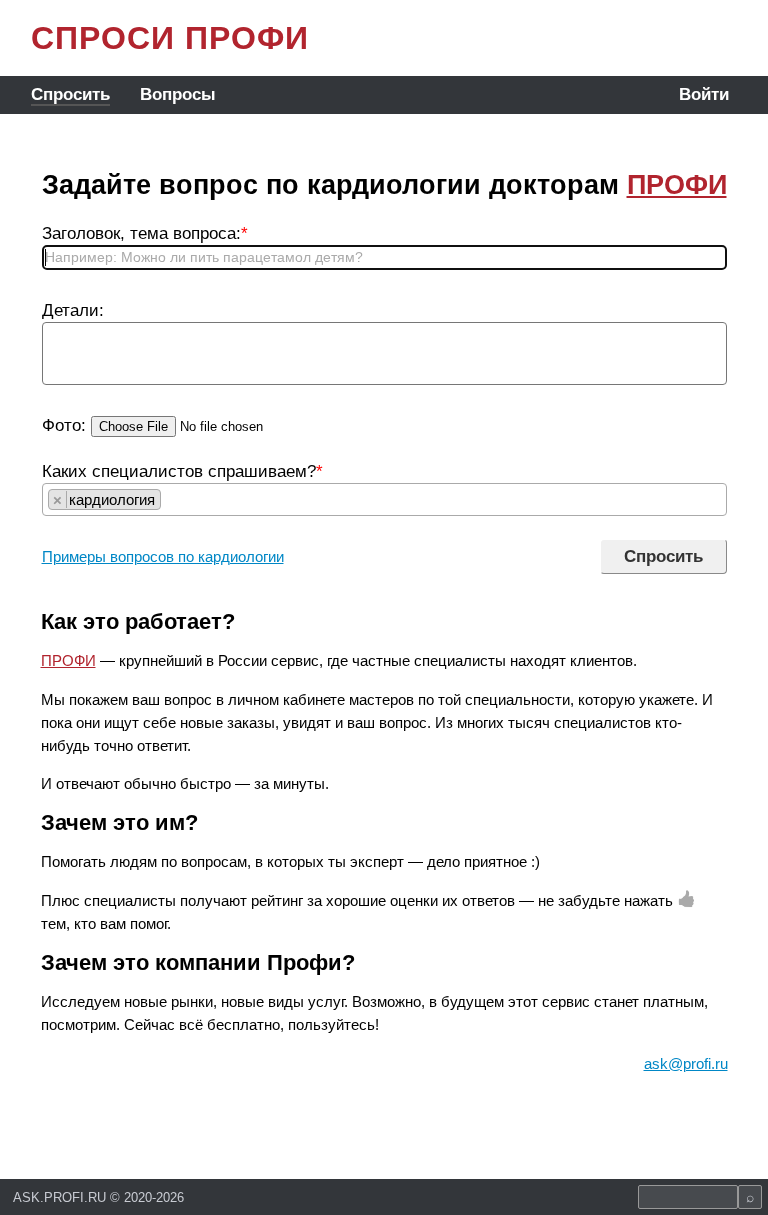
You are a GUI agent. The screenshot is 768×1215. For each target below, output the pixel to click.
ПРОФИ (677, 185)
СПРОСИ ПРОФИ (170, 38)
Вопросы (178, 94)
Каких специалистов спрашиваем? (182, 471)
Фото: (64, 425)
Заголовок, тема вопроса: (145, 233)
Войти (704, 94)
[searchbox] (171, 499)
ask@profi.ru (686, 1063)
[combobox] (384, 499)
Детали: (73, 310)
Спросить (70, 94)
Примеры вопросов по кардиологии (163, 556)
